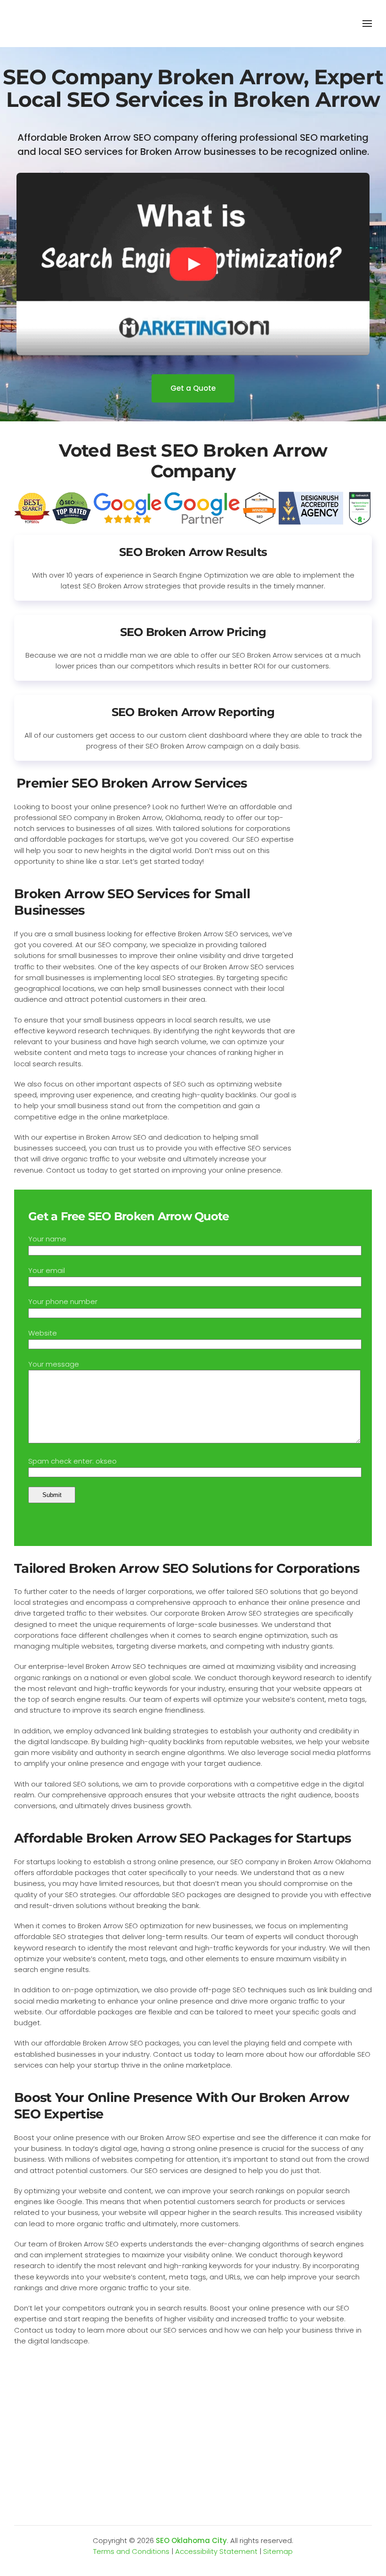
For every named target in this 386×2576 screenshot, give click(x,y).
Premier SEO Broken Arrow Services (132, 783)
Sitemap (278, 2551)
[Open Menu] (367, 24)
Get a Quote (193, 388)
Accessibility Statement (216, 2551)
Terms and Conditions (131, 2551)
